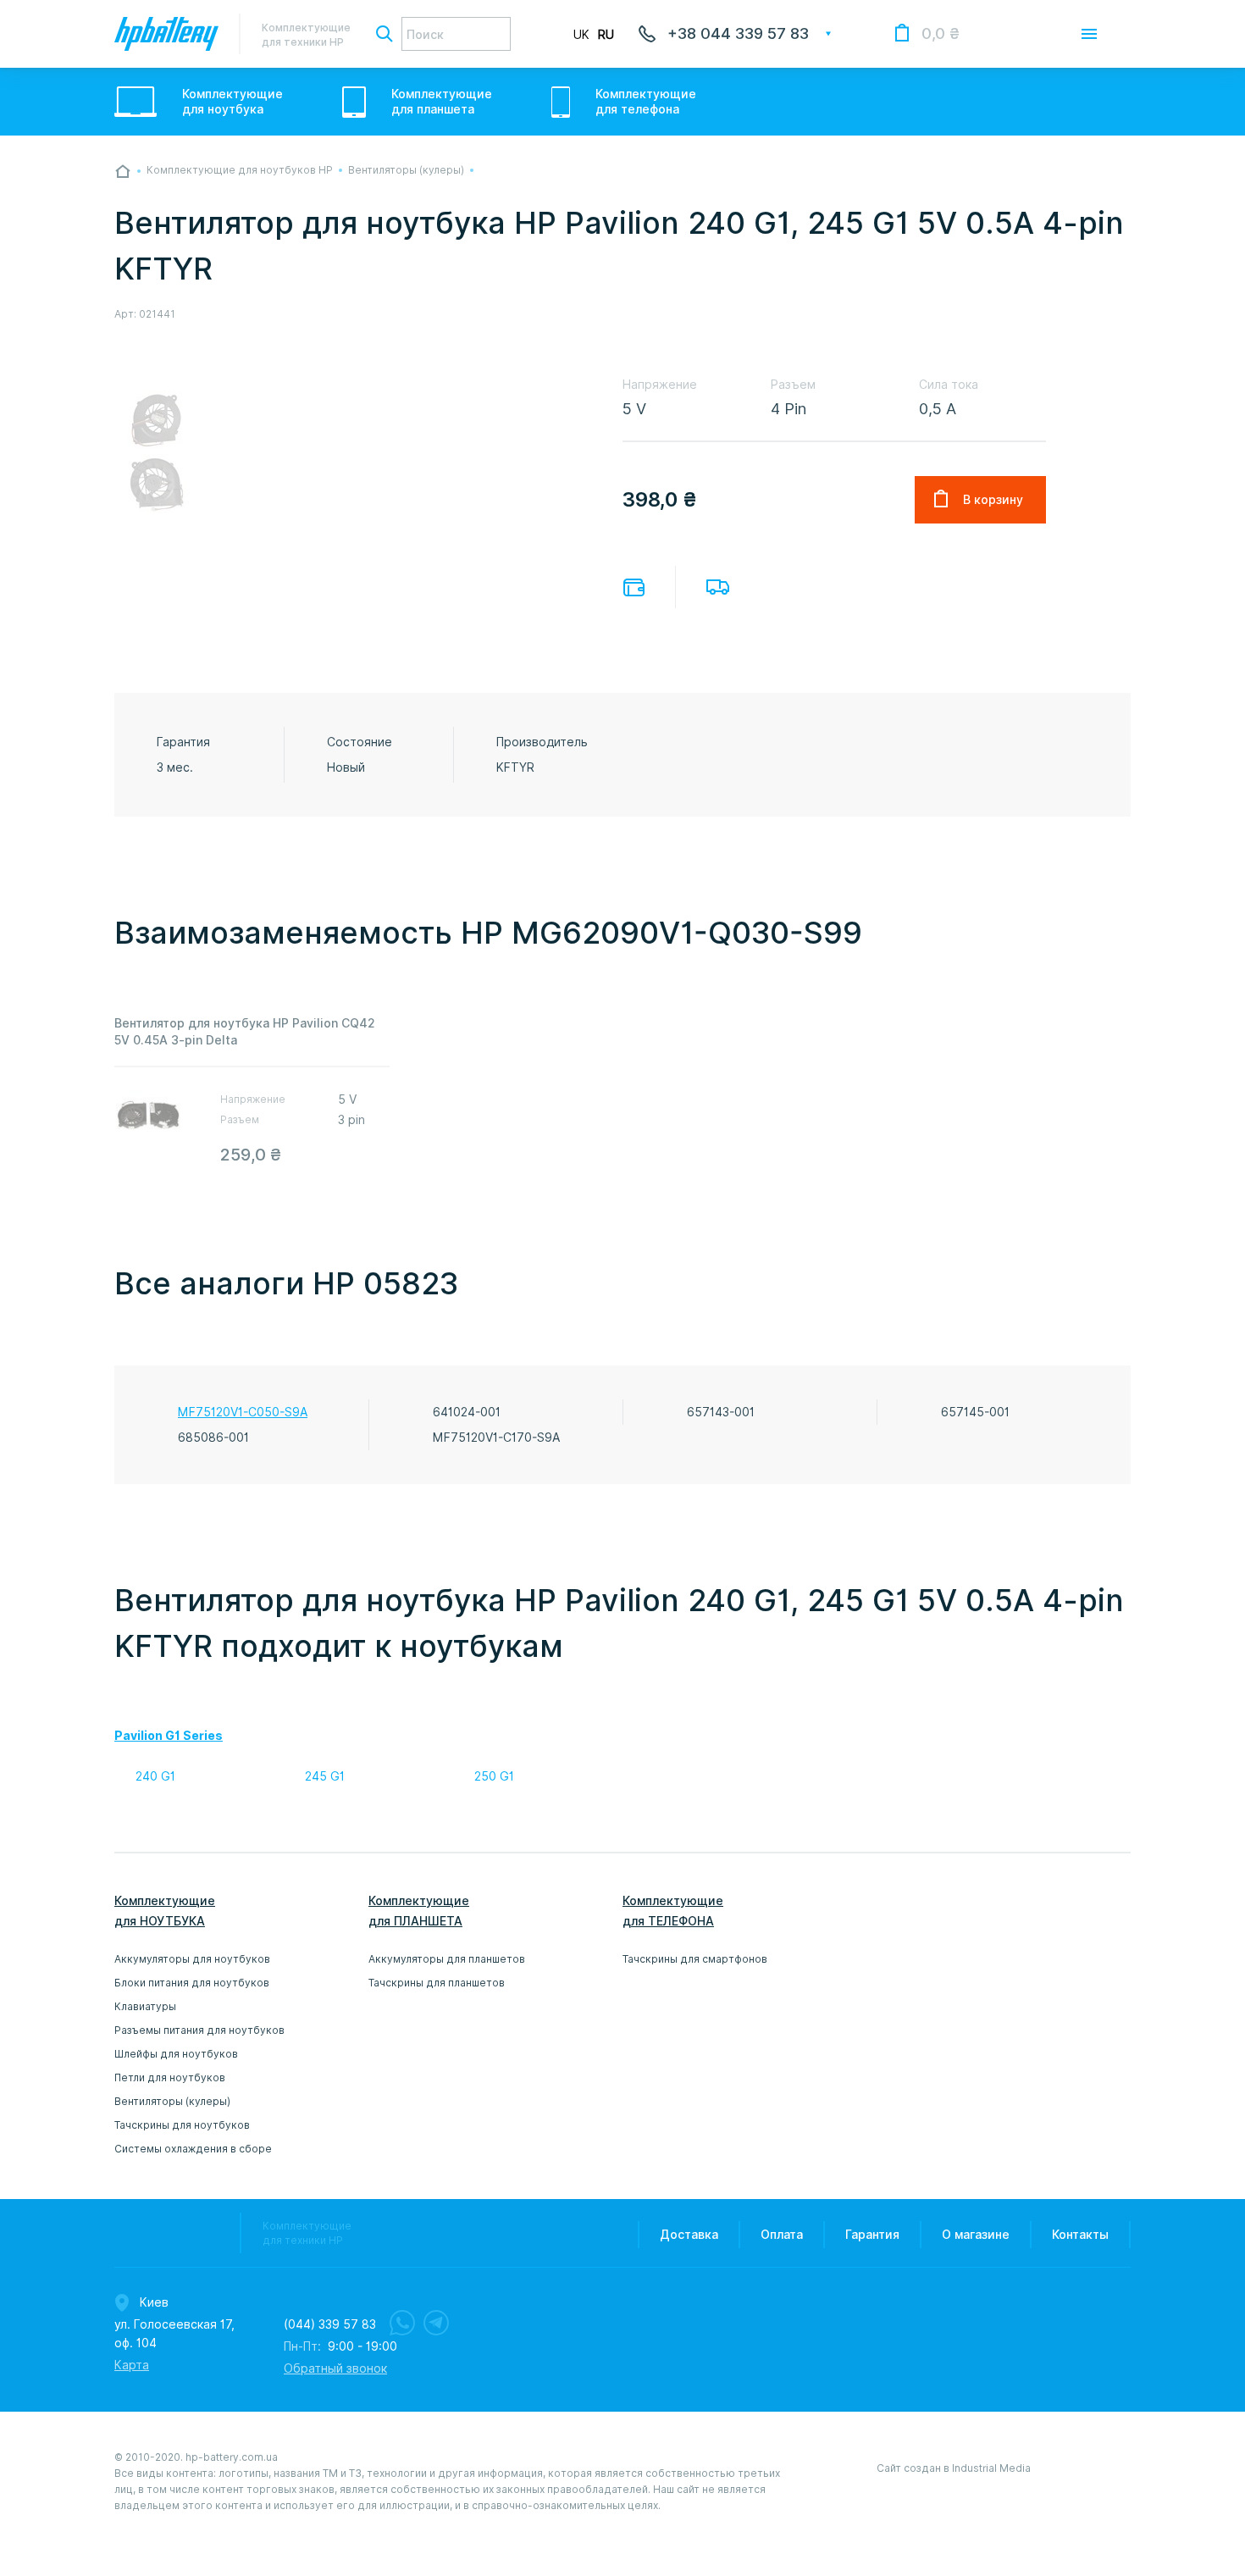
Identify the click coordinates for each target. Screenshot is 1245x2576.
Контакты (1080, 2235)
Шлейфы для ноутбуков (176, 2054)
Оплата (634, 587)
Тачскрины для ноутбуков (182, 2125)
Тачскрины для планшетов (437, 1983)
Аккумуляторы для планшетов (447, 1959)
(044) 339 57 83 (330, 2324)
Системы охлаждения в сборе (193, 2149)
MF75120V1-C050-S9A (243, 1412)
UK (581, 35)
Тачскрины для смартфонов (695, 1959)
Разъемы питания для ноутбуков (199, 2030)
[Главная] (123, 171)
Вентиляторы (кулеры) (172, 2101)
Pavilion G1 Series (169, 1736)
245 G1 (325, 1776)
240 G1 (155, 1776)
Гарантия (872, 2235)
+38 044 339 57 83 (738, 33)
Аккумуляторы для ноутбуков (192, 1959)
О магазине (976, 2235)
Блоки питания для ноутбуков (192, 1983)
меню (1089, 34)
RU (606, 35)
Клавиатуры (145, 2006)
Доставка (718, 587)
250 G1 (494, 1776)
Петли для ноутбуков (170, 2077)
